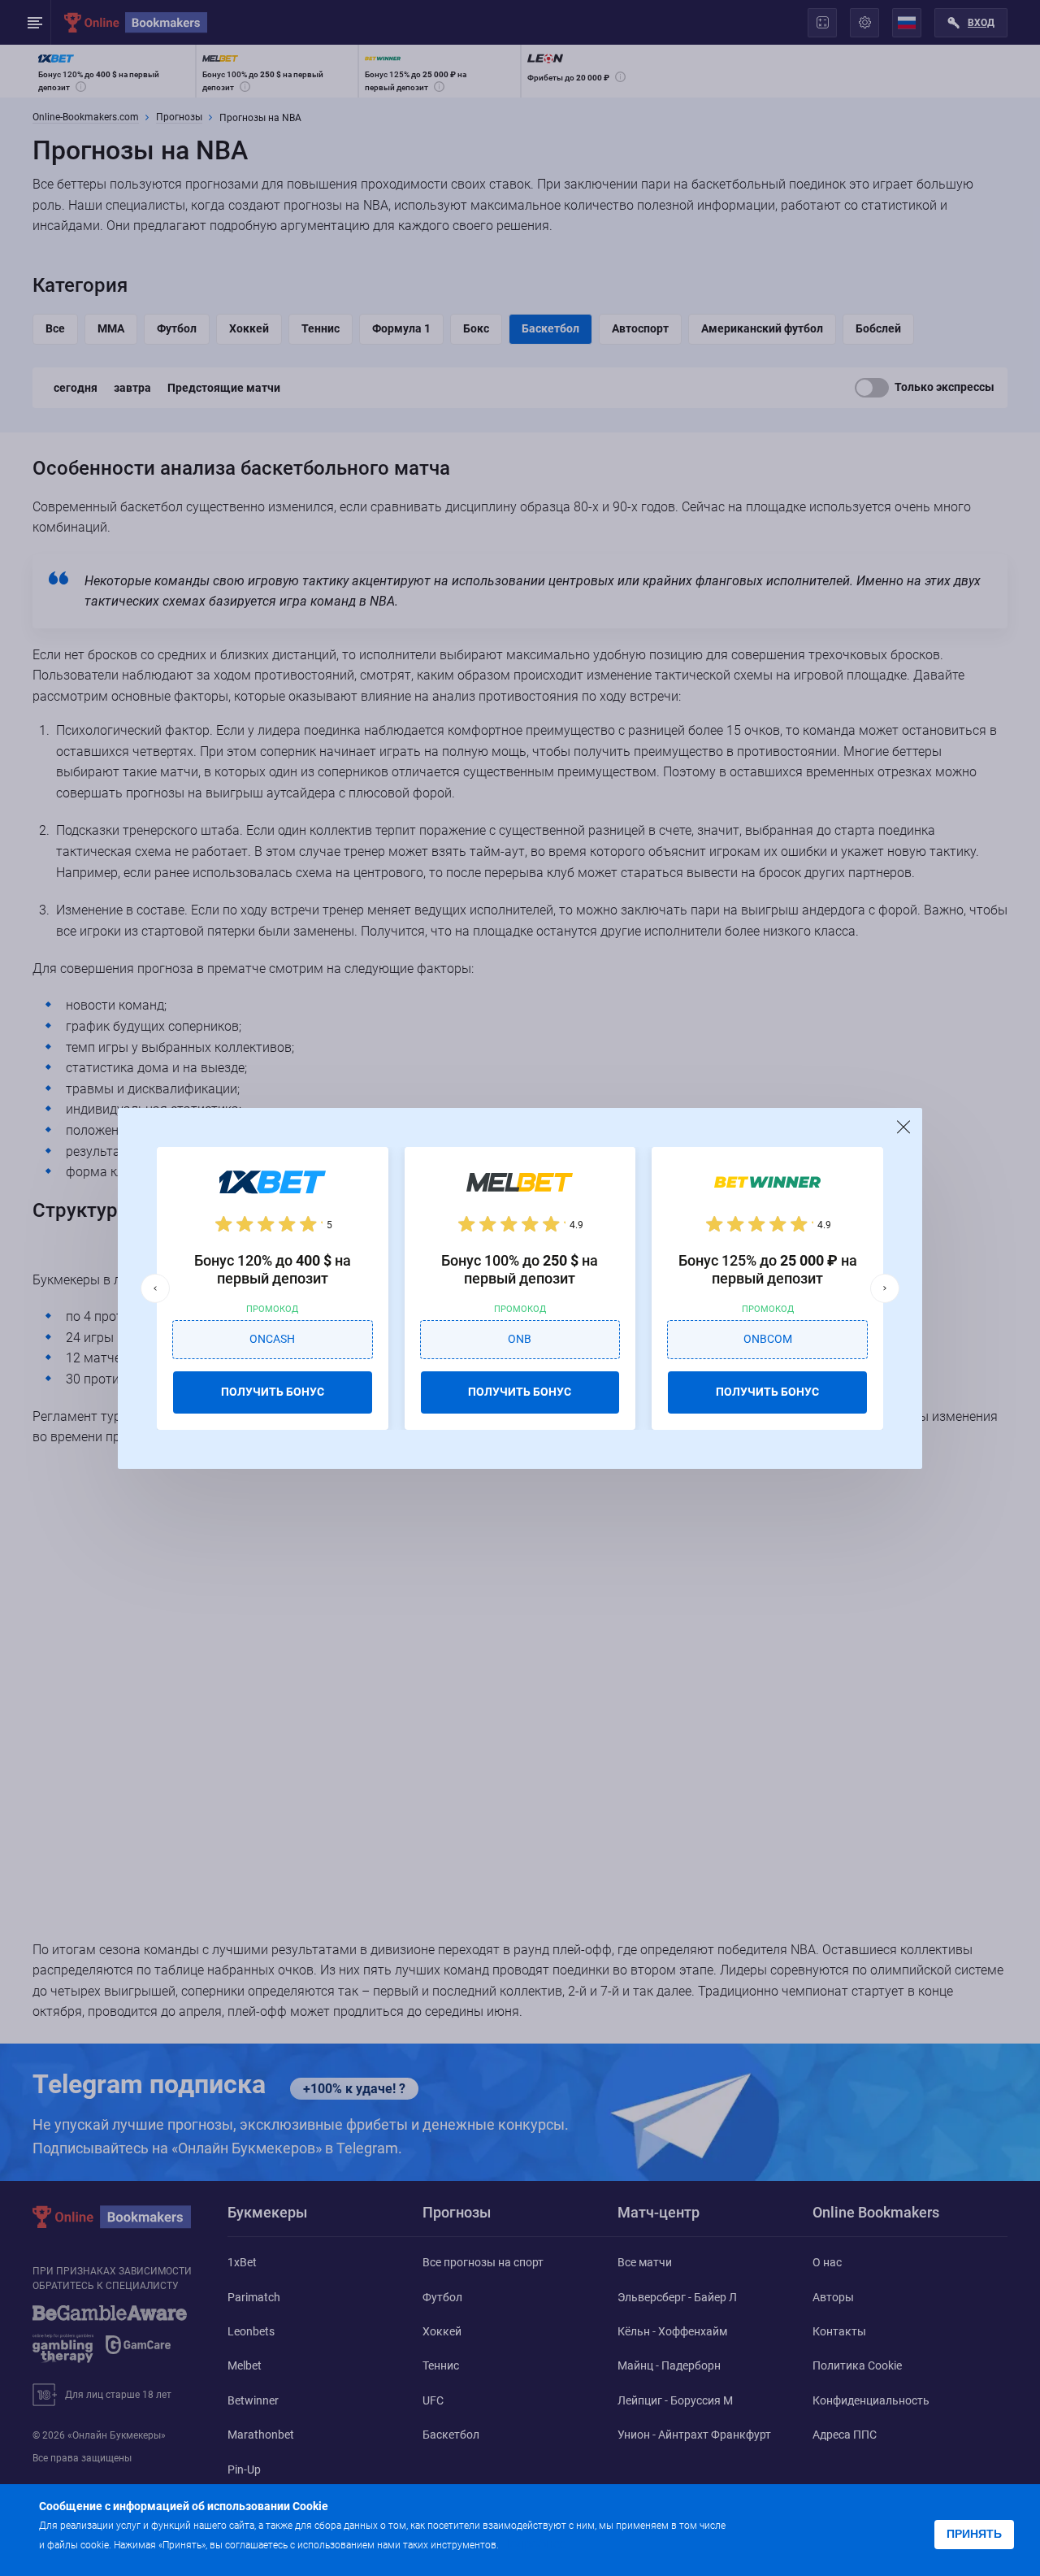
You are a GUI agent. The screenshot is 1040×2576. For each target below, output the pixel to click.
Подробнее (534, 2544)
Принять (974, 2534)
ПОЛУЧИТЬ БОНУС (273, 1392)
